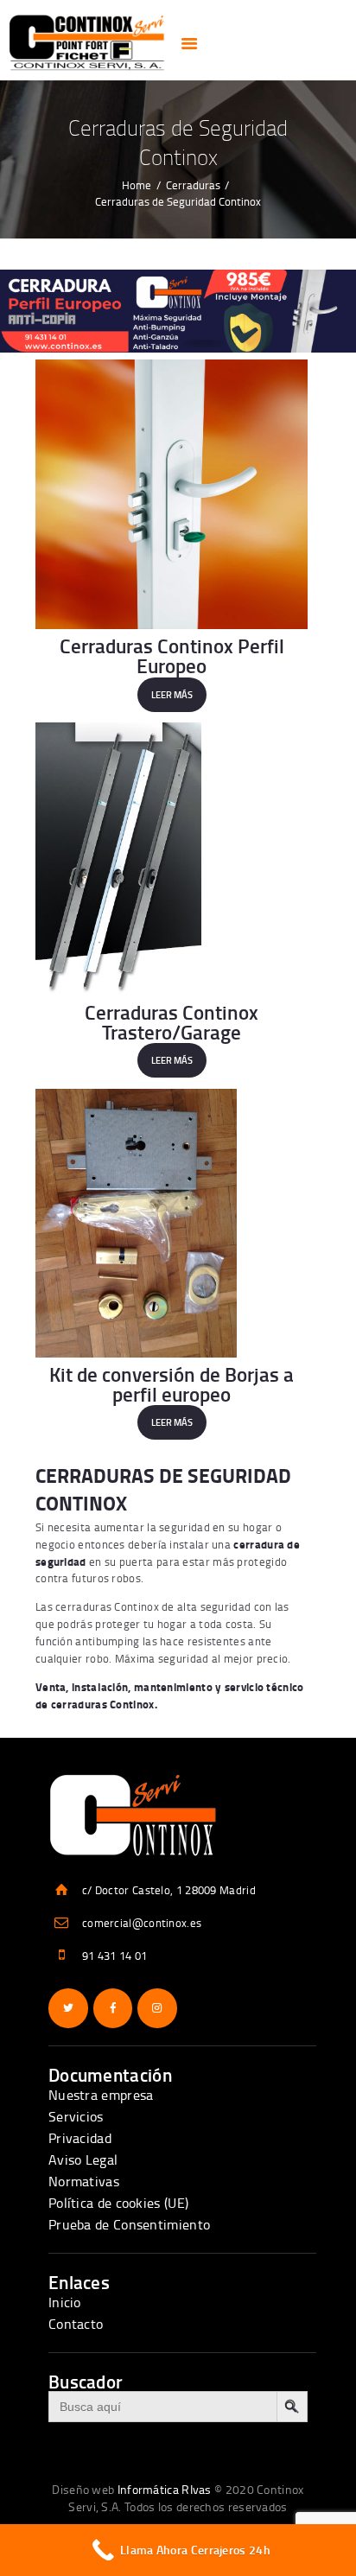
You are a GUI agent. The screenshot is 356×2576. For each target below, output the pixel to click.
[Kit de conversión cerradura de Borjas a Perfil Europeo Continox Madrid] (172, 1223)
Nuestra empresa (101, 2095)
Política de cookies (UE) (118, 2203)
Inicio (65, 2302)
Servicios (76, 2116)
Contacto (76, 2324)
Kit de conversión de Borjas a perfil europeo (172, 1383)
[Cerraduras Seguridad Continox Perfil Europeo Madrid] (172, 494)
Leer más (172, 695)
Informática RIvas (165, 2489)
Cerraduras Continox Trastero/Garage (172, 1021)
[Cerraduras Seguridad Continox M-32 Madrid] (172, 859)
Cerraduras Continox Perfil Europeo (172, 655)
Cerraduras (193, 185)
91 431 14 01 (115, 1956)
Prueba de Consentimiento (129, 2224)
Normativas (84, 2181)
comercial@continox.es (142, 1923)
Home (137, 185)
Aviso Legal (83, 2159)
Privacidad (80, 2138)
